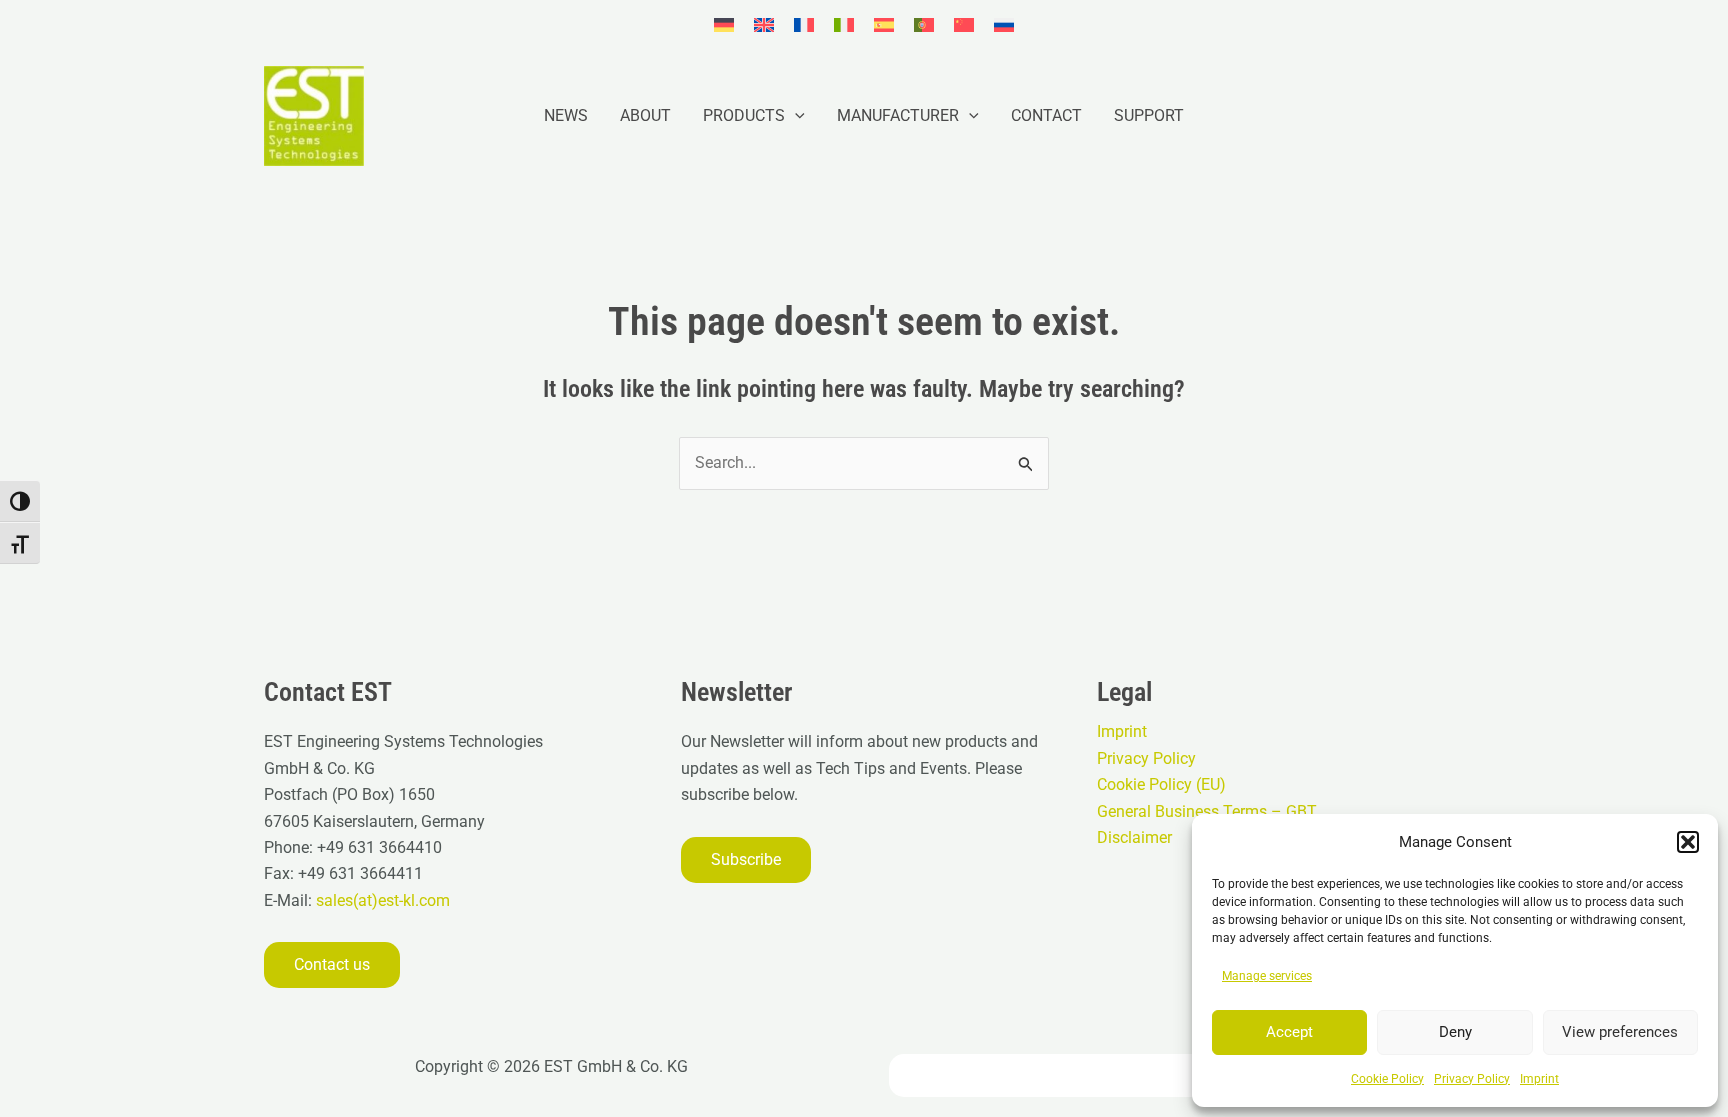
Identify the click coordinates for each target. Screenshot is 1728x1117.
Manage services (1267, 976)
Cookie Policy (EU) (1161, 784)
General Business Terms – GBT (1207, 811)
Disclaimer (1134, 837)
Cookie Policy (1387, 1079)
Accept (1289, 1032)
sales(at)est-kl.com (381, 900)
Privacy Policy (1472, 1079)
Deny (1455, 1032)
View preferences (1620, 1032)
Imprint (1539, 1079)
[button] (1688, 842)
